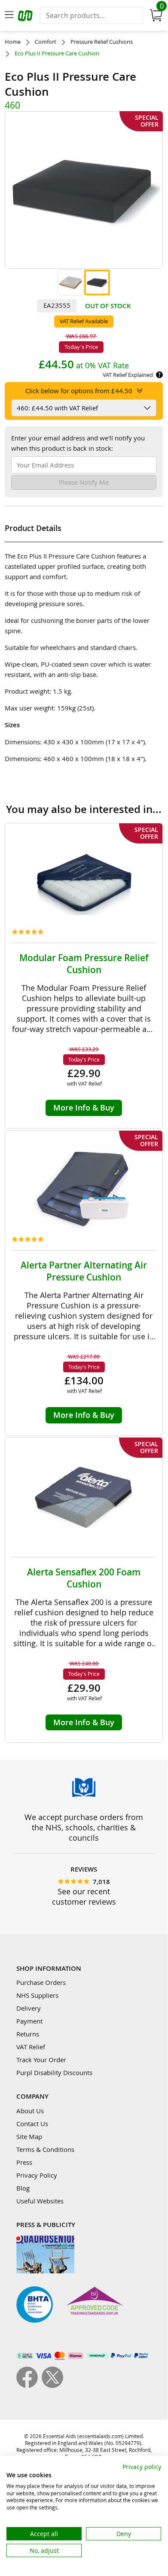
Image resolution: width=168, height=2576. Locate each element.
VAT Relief (31, 2047)
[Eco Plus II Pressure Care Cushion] (70, 282)
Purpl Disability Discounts (54, 2072)
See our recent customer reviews (84, 1896)
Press (24, 2162)
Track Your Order (41, 2060)
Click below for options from (79, 391)
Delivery (29, 2008)
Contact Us (32, 2124)
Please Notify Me (84, 482)
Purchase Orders (41, 1982)
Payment (29, 2021)
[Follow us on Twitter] (52, 2385)
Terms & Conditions (45, 2149)
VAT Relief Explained (128, 375)
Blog (23, 2188)
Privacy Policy (37, 2175)
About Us (30, 2111)
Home (13, 42)
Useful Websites (40, 2201)
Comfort (46, 42)
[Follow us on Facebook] (29, 2385)
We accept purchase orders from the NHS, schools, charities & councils (84, 1827)
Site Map (29, 2136)
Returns (28, 2034)
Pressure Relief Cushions (102, 42)
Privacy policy (142, 2467)
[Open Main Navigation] (9, 15)
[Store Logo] (26, 17)
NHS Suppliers (37, 1995)
